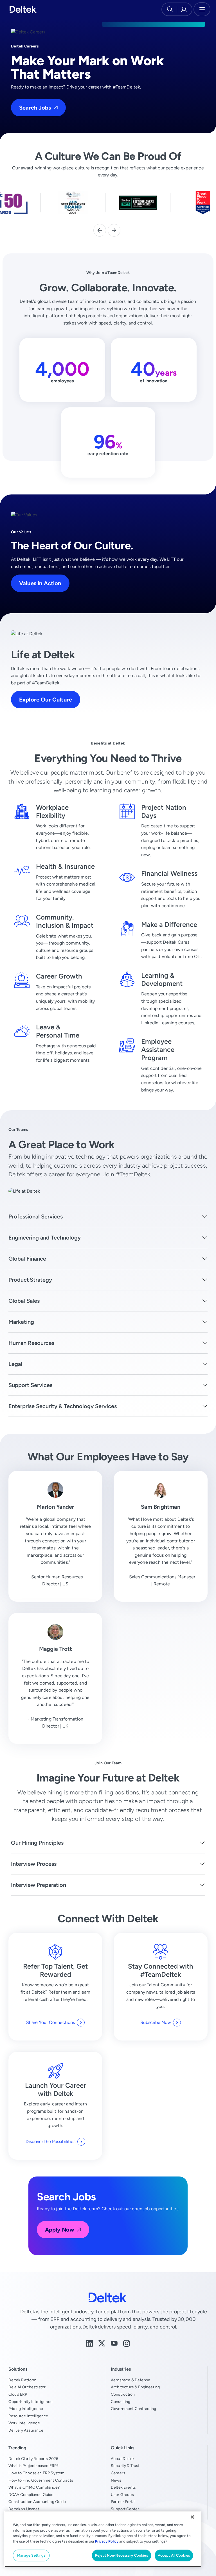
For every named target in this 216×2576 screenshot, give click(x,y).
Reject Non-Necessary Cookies (121, 2555)
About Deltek (123, 2459)
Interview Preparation (39, 1885)
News (116, 2480)
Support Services (30, 1385)
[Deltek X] (102, 2343)
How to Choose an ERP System (36, 2473)
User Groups (122, 2495)
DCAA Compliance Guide (31, 2495)
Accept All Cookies (174, 2555)
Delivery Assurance (26, 2430)
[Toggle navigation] (202, 9)
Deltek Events (123, 2487)
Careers (118, 2473)
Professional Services (36, 1216)
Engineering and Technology (45, 1237)
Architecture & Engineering (135, 2387)
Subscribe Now (156, 2022)
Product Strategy (30, 1280)
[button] (100, 230)
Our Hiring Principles (37, 1843)
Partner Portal (123, 2502)
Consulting (121, 2402)
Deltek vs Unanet (24, 2509)
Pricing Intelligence (26, 2409)
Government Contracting (134, 2409)
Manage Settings (31, 2555)
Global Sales (24, 1301)
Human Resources (31, 1343)
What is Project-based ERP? (33, 2466)
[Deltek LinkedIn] (89, 2343)
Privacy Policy (107, 2541)
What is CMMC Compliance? (34, 2487)
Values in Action (40, 583)
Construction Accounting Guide (37, 2502)
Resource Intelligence (28, 2416)
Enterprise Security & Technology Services (63, 1406)
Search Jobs (35, 107)
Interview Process (34, 1864)
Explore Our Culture (46, 699)
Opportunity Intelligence (31, 2402)
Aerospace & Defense (130, 2380)
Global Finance (27, 1259)
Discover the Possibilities (50, 2142)
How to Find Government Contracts (41, 2480)
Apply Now (60, 2229)
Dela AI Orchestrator (27, 2387)
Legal (15, 1364)
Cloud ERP (18, 2394)
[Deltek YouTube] (114, 2343)
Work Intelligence (24, 2423)
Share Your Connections (50, 2022)
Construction (123, 2394)
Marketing (21, 1322)
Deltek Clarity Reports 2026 (33, 2459)
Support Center (125, 2509)
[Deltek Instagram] (127, 2343)
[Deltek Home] (23, 9)
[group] (73, 203)
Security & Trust (125, 2466)
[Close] (192, 2517)
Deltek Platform (22, 2380)
